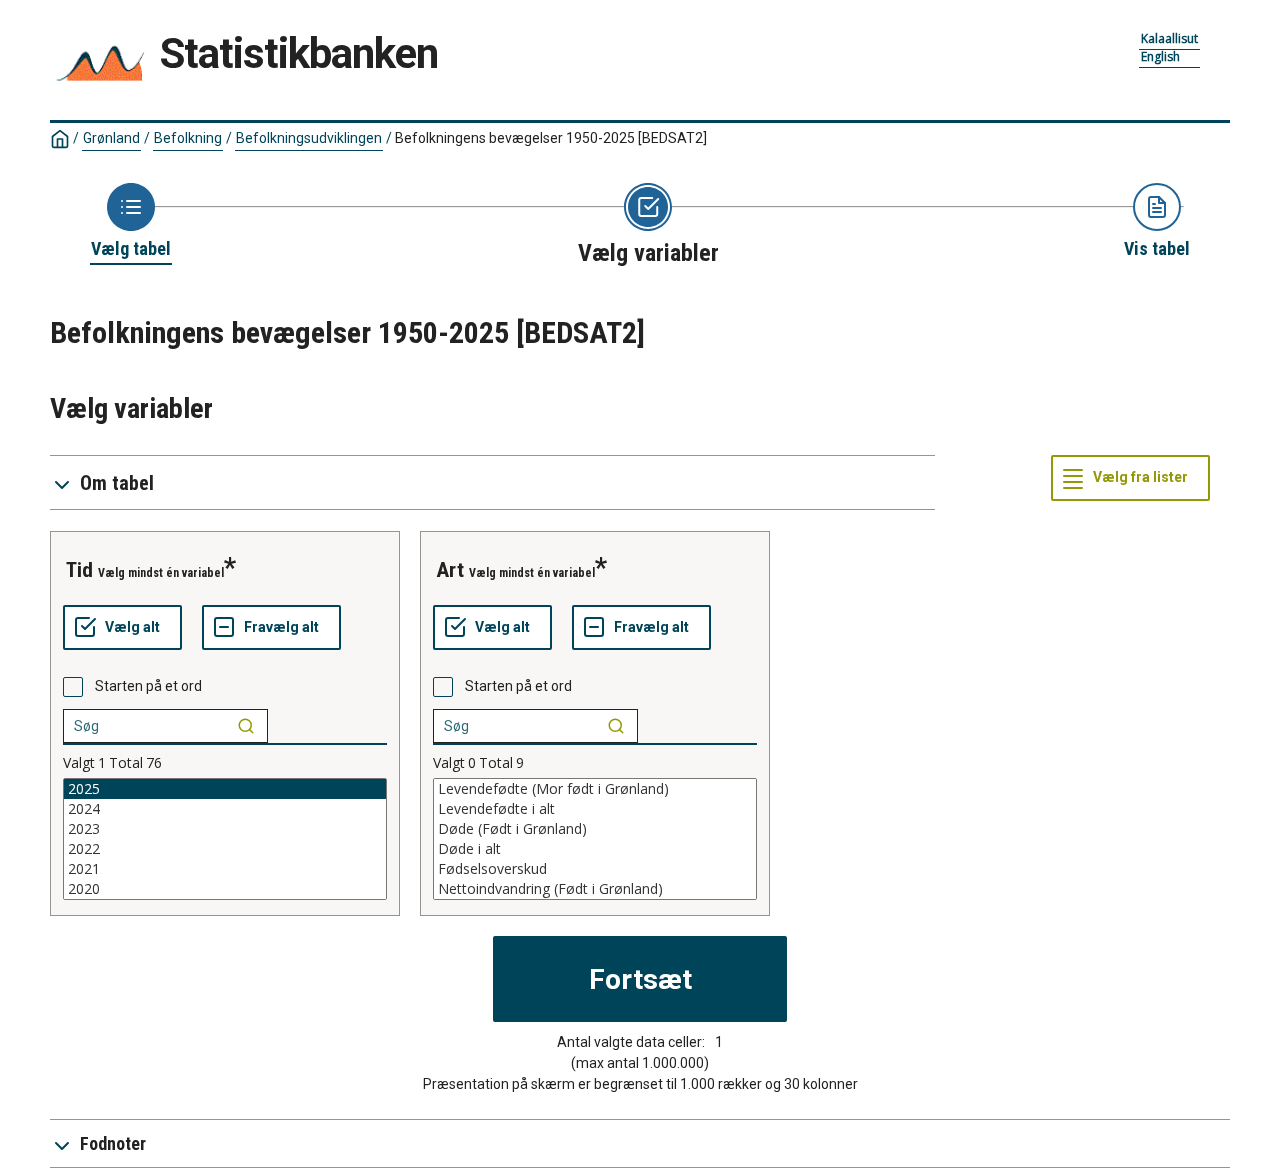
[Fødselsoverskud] (595, 869)
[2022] (225, 849)
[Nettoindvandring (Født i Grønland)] (595, 889)
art (450, 570)
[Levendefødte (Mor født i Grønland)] (595, 789)
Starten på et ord (148, 686)
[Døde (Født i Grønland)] (595, 829)
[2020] (225, 889)
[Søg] (246, 726)
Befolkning (188, 138)
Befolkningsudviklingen (309, 138)
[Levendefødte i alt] (595, 809)
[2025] (225, 789)
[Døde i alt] (595, 849)
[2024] (225, 809)
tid (79, 570)
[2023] (225, 829)
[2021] (225, 869)
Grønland (111, 138)
